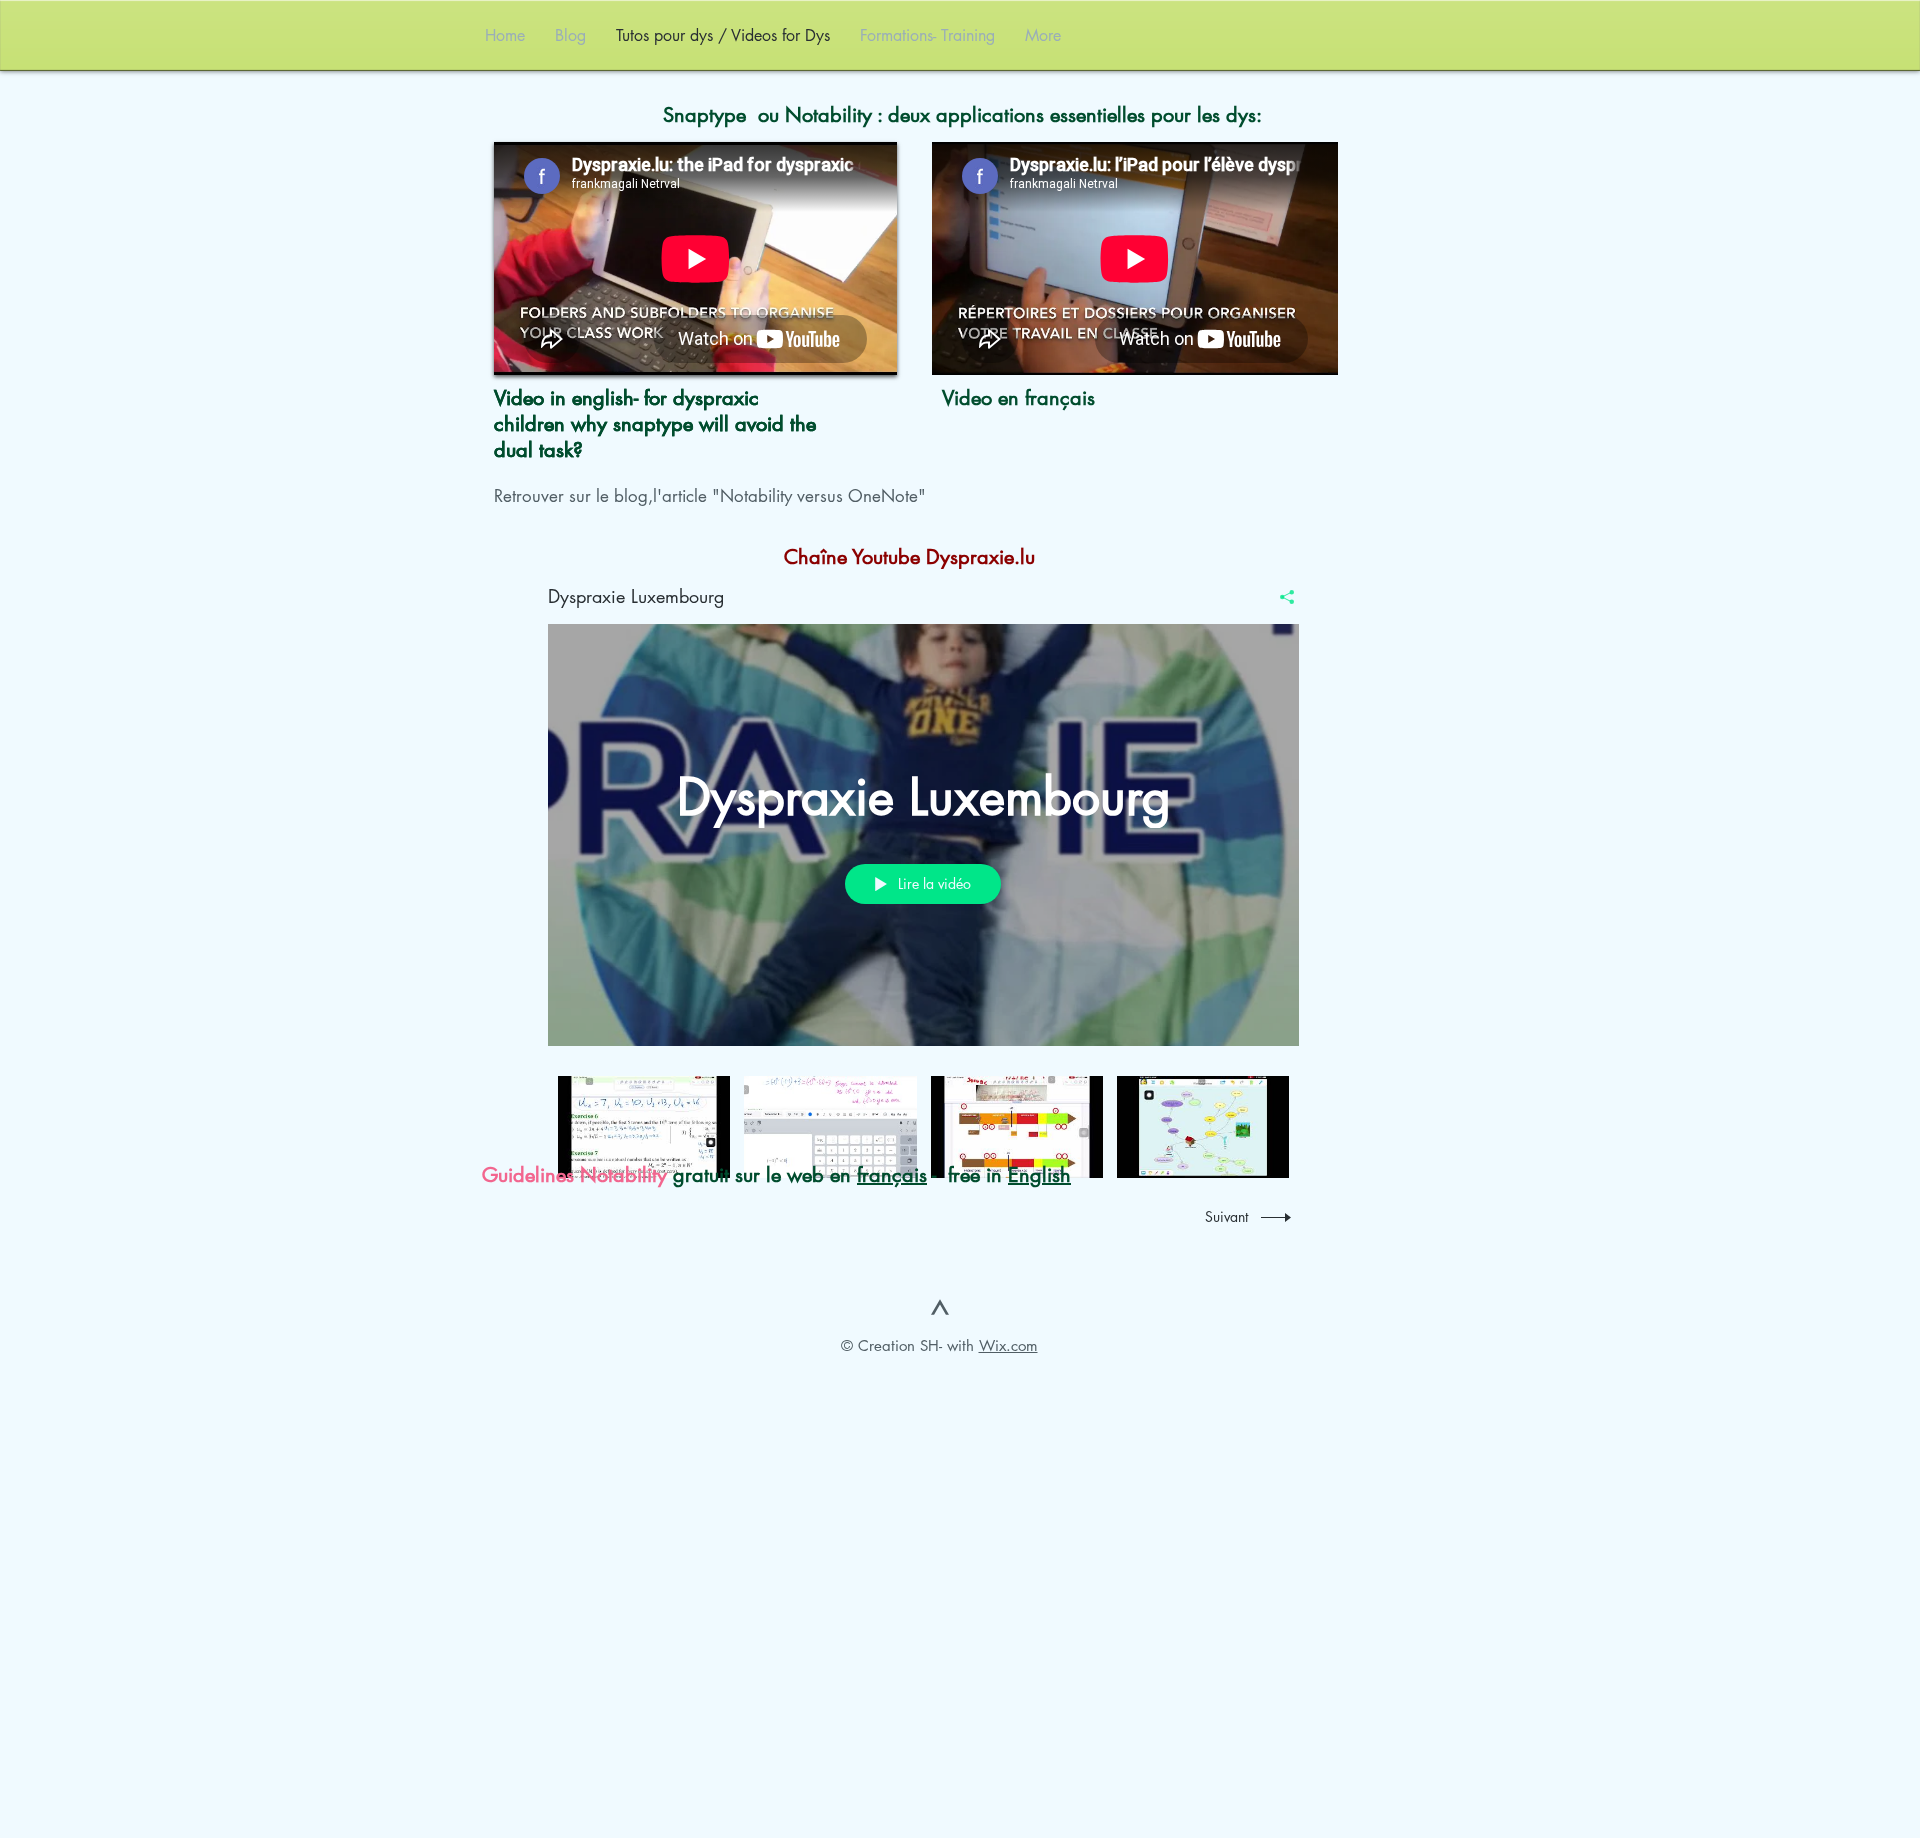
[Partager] (1279, 597)
